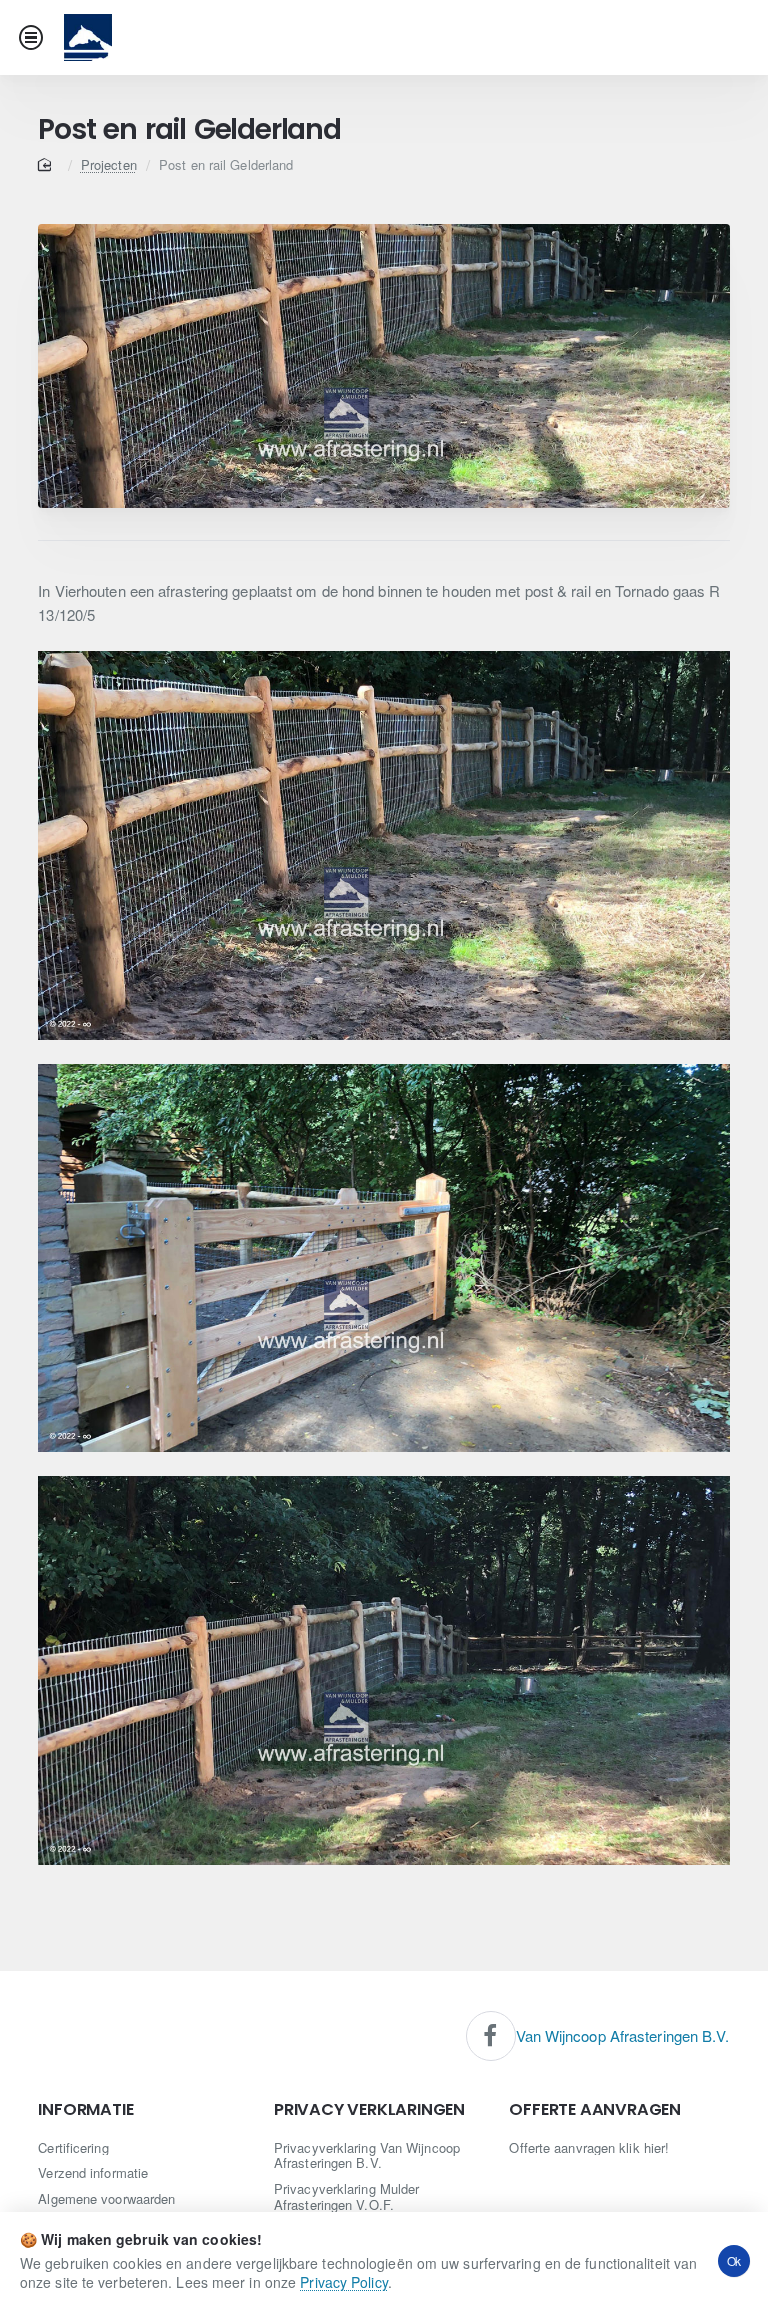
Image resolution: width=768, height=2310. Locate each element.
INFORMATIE (85, 2110)
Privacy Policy (343, 2282)
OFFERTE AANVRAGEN (595, 2110)
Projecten (109, 164)
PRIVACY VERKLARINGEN (369, 2110)
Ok (734, 2260)
